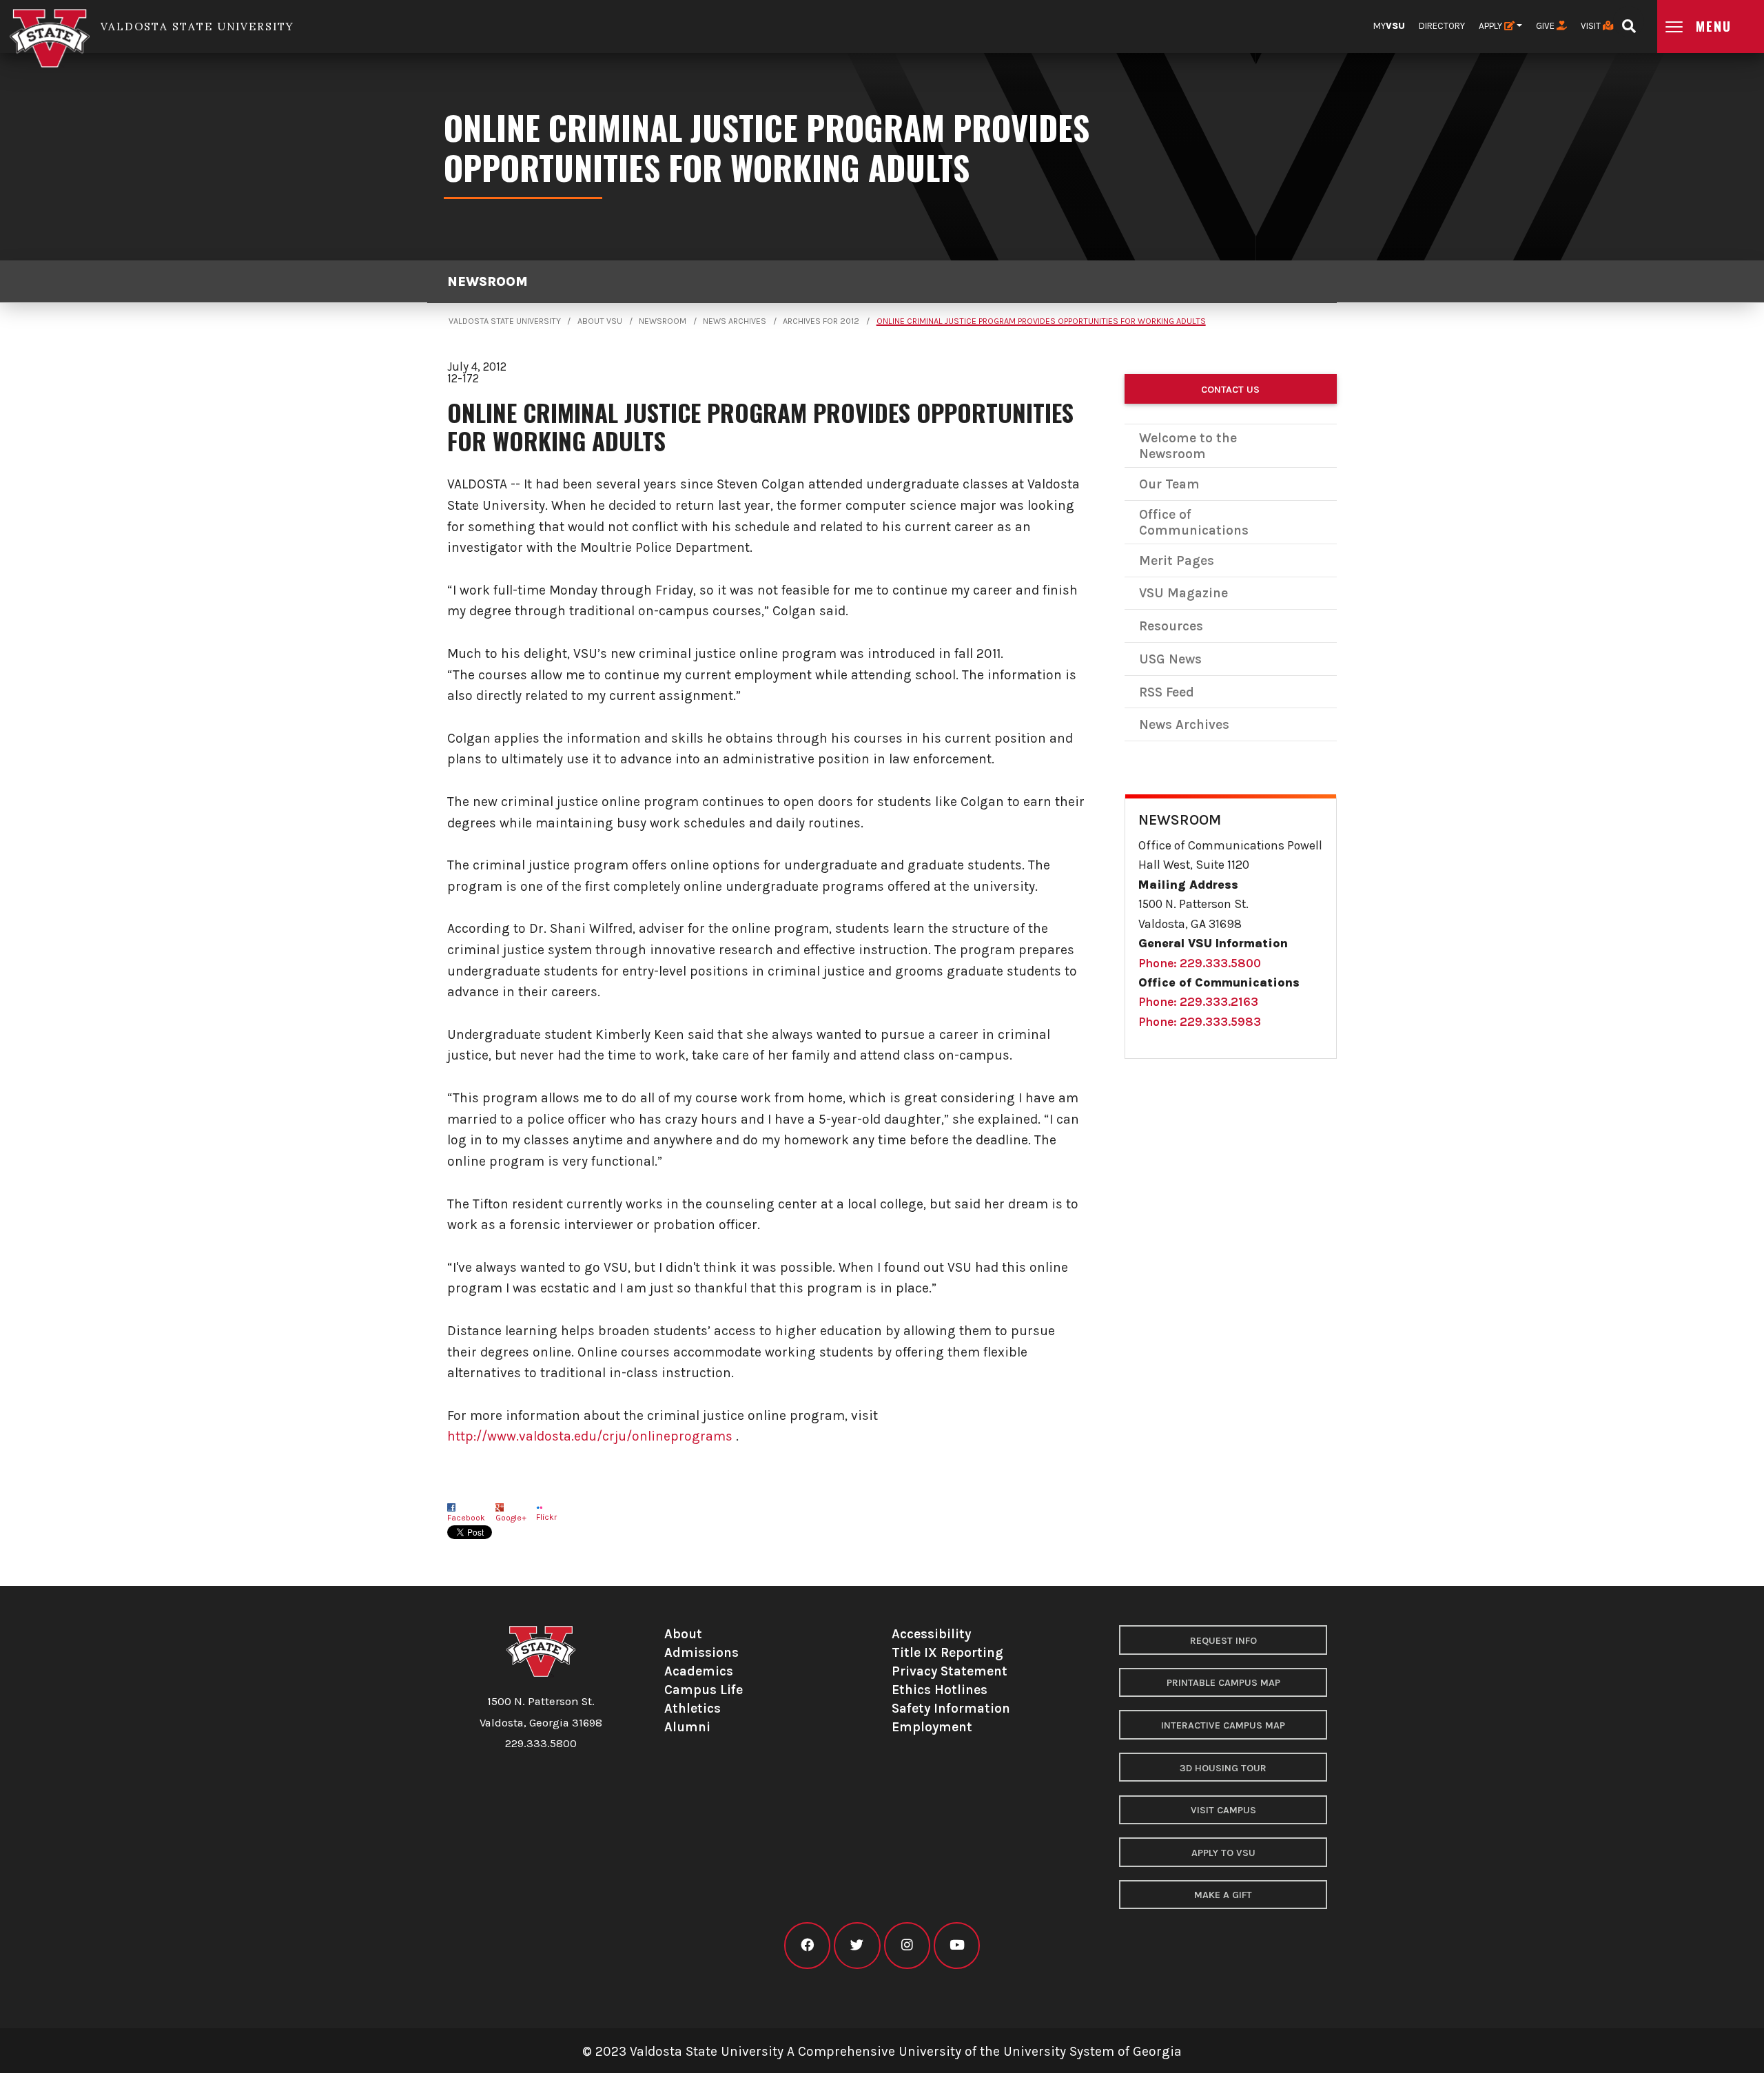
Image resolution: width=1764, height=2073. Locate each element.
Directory (1442, 26)
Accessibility (931, 1634)
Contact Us (1230, 390)
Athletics (693, 1708)
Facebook (466, 1518)
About (683, 1634)
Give (1546, 26)
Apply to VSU (1223, 1853)
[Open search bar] (1629, 22)
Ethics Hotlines (940, 1690)
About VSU (600, 321)
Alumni (687, 1727)
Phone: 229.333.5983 (1200, 1022)
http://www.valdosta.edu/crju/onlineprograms (590, 1436)
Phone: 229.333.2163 (1198, 1002)
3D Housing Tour (1223, 1768)
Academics (699, 1671)
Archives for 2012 (821, 321)
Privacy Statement (950, 1671)
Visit (1592, 26)
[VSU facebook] (807, 1945)
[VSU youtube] (957, 1945)
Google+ (511, 1518)
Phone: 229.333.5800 (1200, 963)
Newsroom (488, 281)
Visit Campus (1223, 1810)
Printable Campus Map (1223, 1683)
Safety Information (951, 1708)
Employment (932, 1727)
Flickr (546, 1517)
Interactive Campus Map (1223, 1725)
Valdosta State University (505, 321)
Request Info (1223, 1641)
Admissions (701, 1652)
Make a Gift (1223, 1895)
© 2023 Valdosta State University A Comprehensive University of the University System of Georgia (882, 2051)
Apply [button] (1491, 26)
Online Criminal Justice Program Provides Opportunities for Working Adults (1041, 321)
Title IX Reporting (947, 1652)
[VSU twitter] (857, 1945)
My (1389, 26)
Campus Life (704, 1690)
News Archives (735, 321)
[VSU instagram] (907, 1945)
